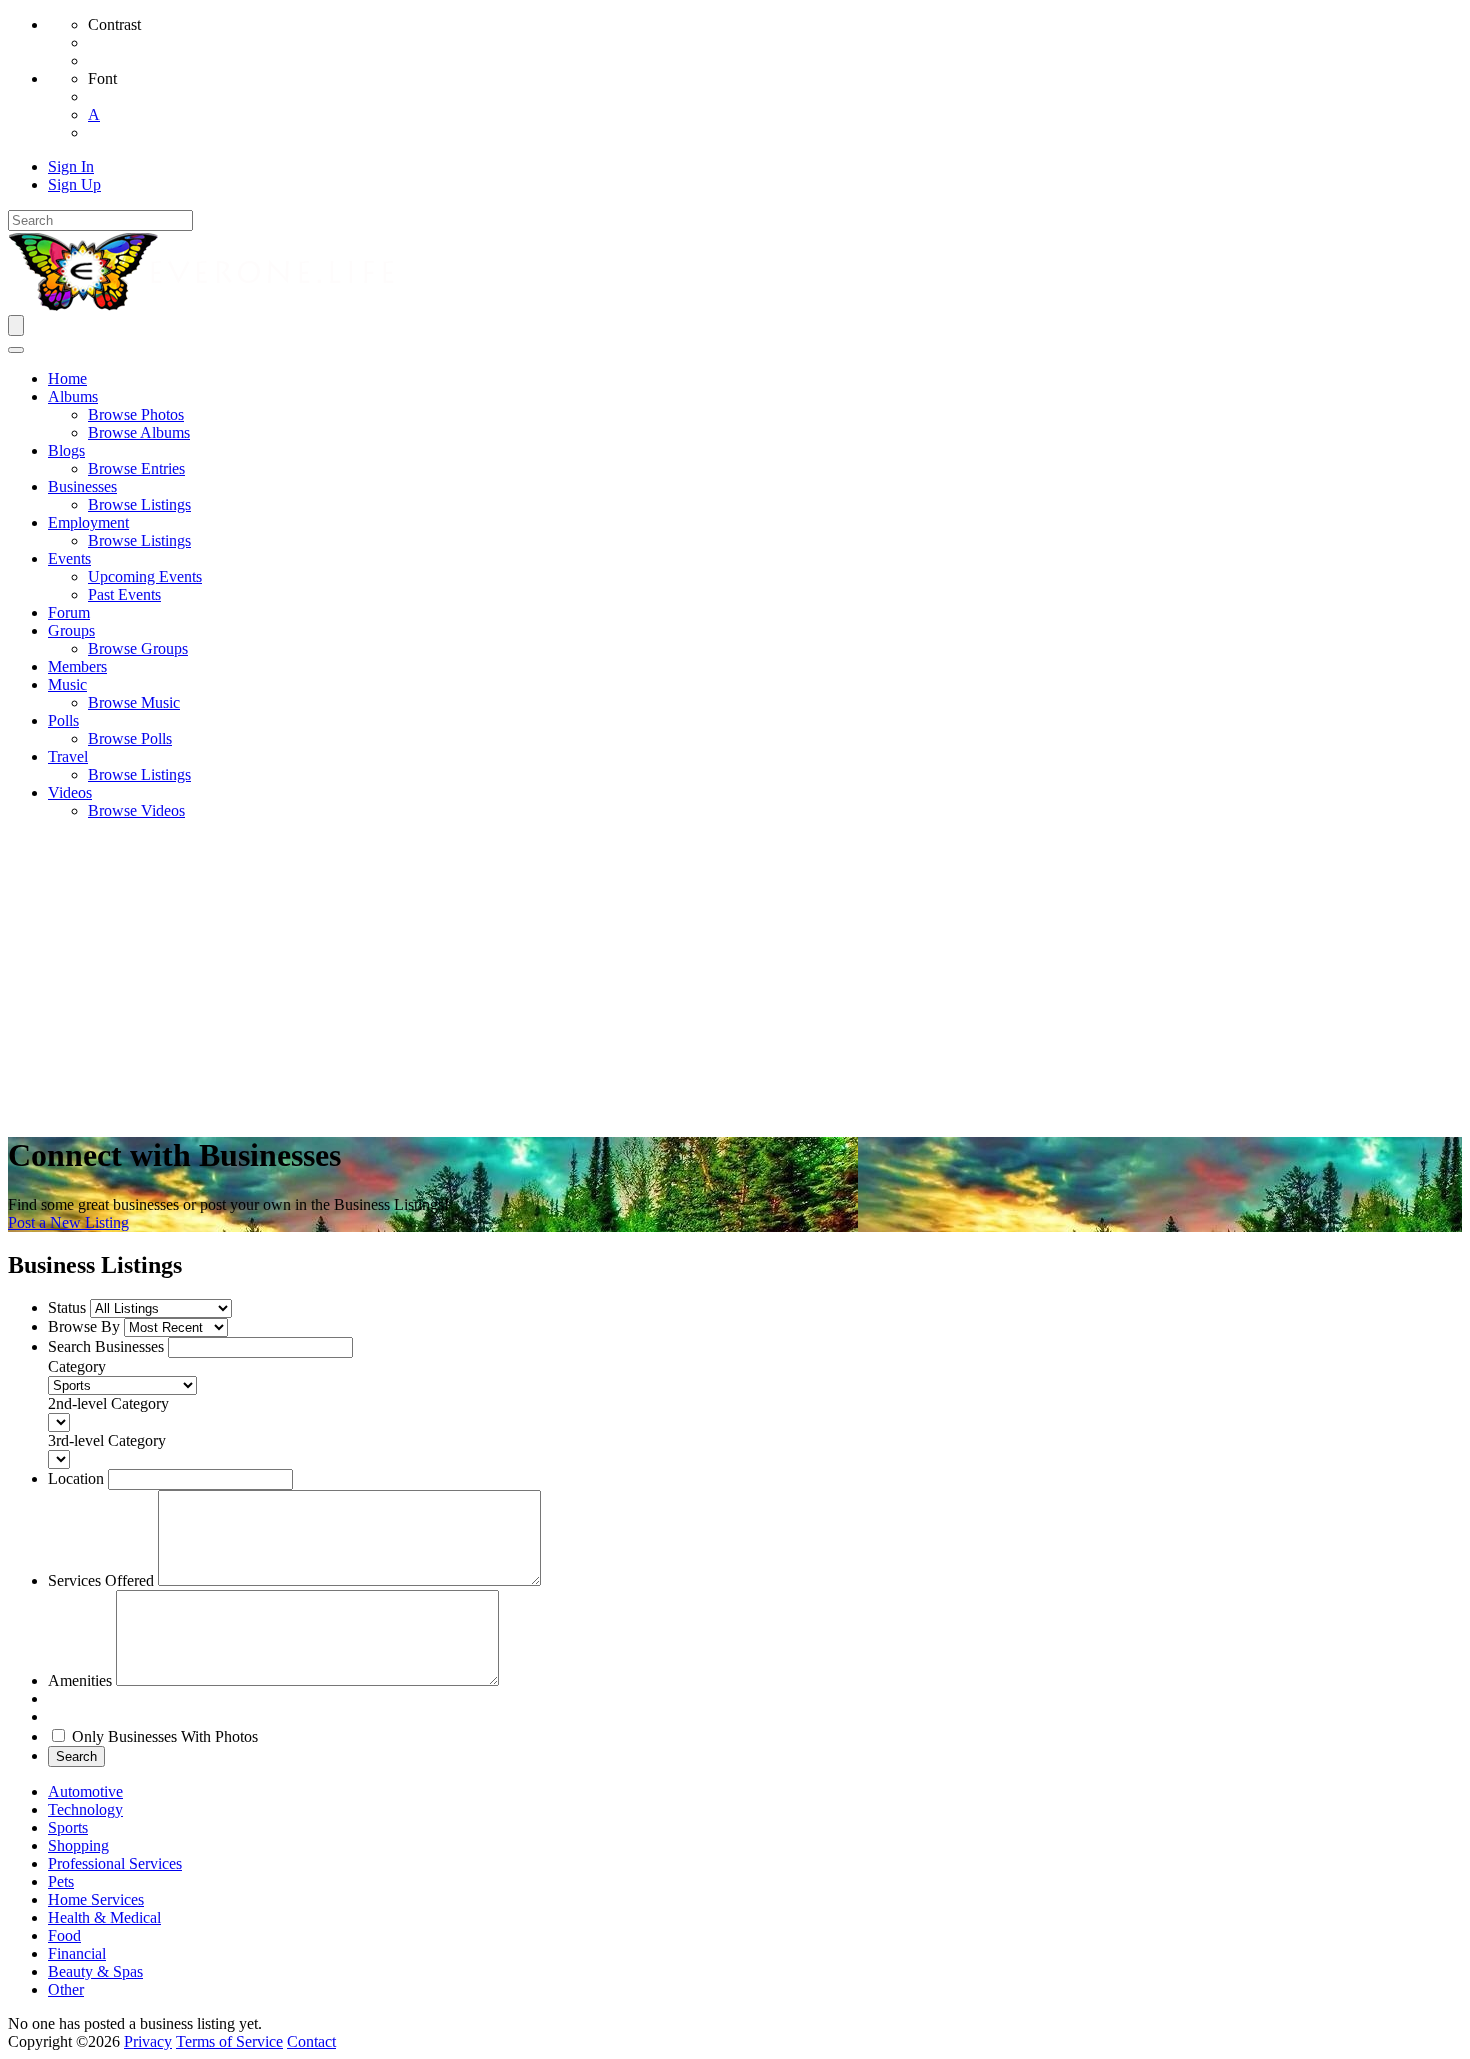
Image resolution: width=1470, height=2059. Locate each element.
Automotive (85, 1791)
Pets (61, 1881)
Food (64, 1935)
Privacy (148, 2041)
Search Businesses (106, 1346)
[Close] (16, 350)
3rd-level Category (107, 1440)
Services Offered (101, 1580)
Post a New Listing (68, 1222)
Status (67, 1307)
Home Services (96, 1899)
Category (77, 1366)
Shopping (78, 1845)
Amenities (80, 1680)
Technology (85, 1809)
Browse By (84, 1326)
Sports (68, 1827)
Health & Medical (104, 1917)
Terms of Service (229, 2041)
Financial (77, 1953)
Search (76, 1756)
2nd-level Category (108, 1403)
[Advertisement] (735, 976)
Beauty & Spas (95, 1971)
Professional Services (115, 1863)
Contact (311, 2041)
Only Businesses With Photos (165, 1736)
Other (66, 1989)
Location (76, 1478)
